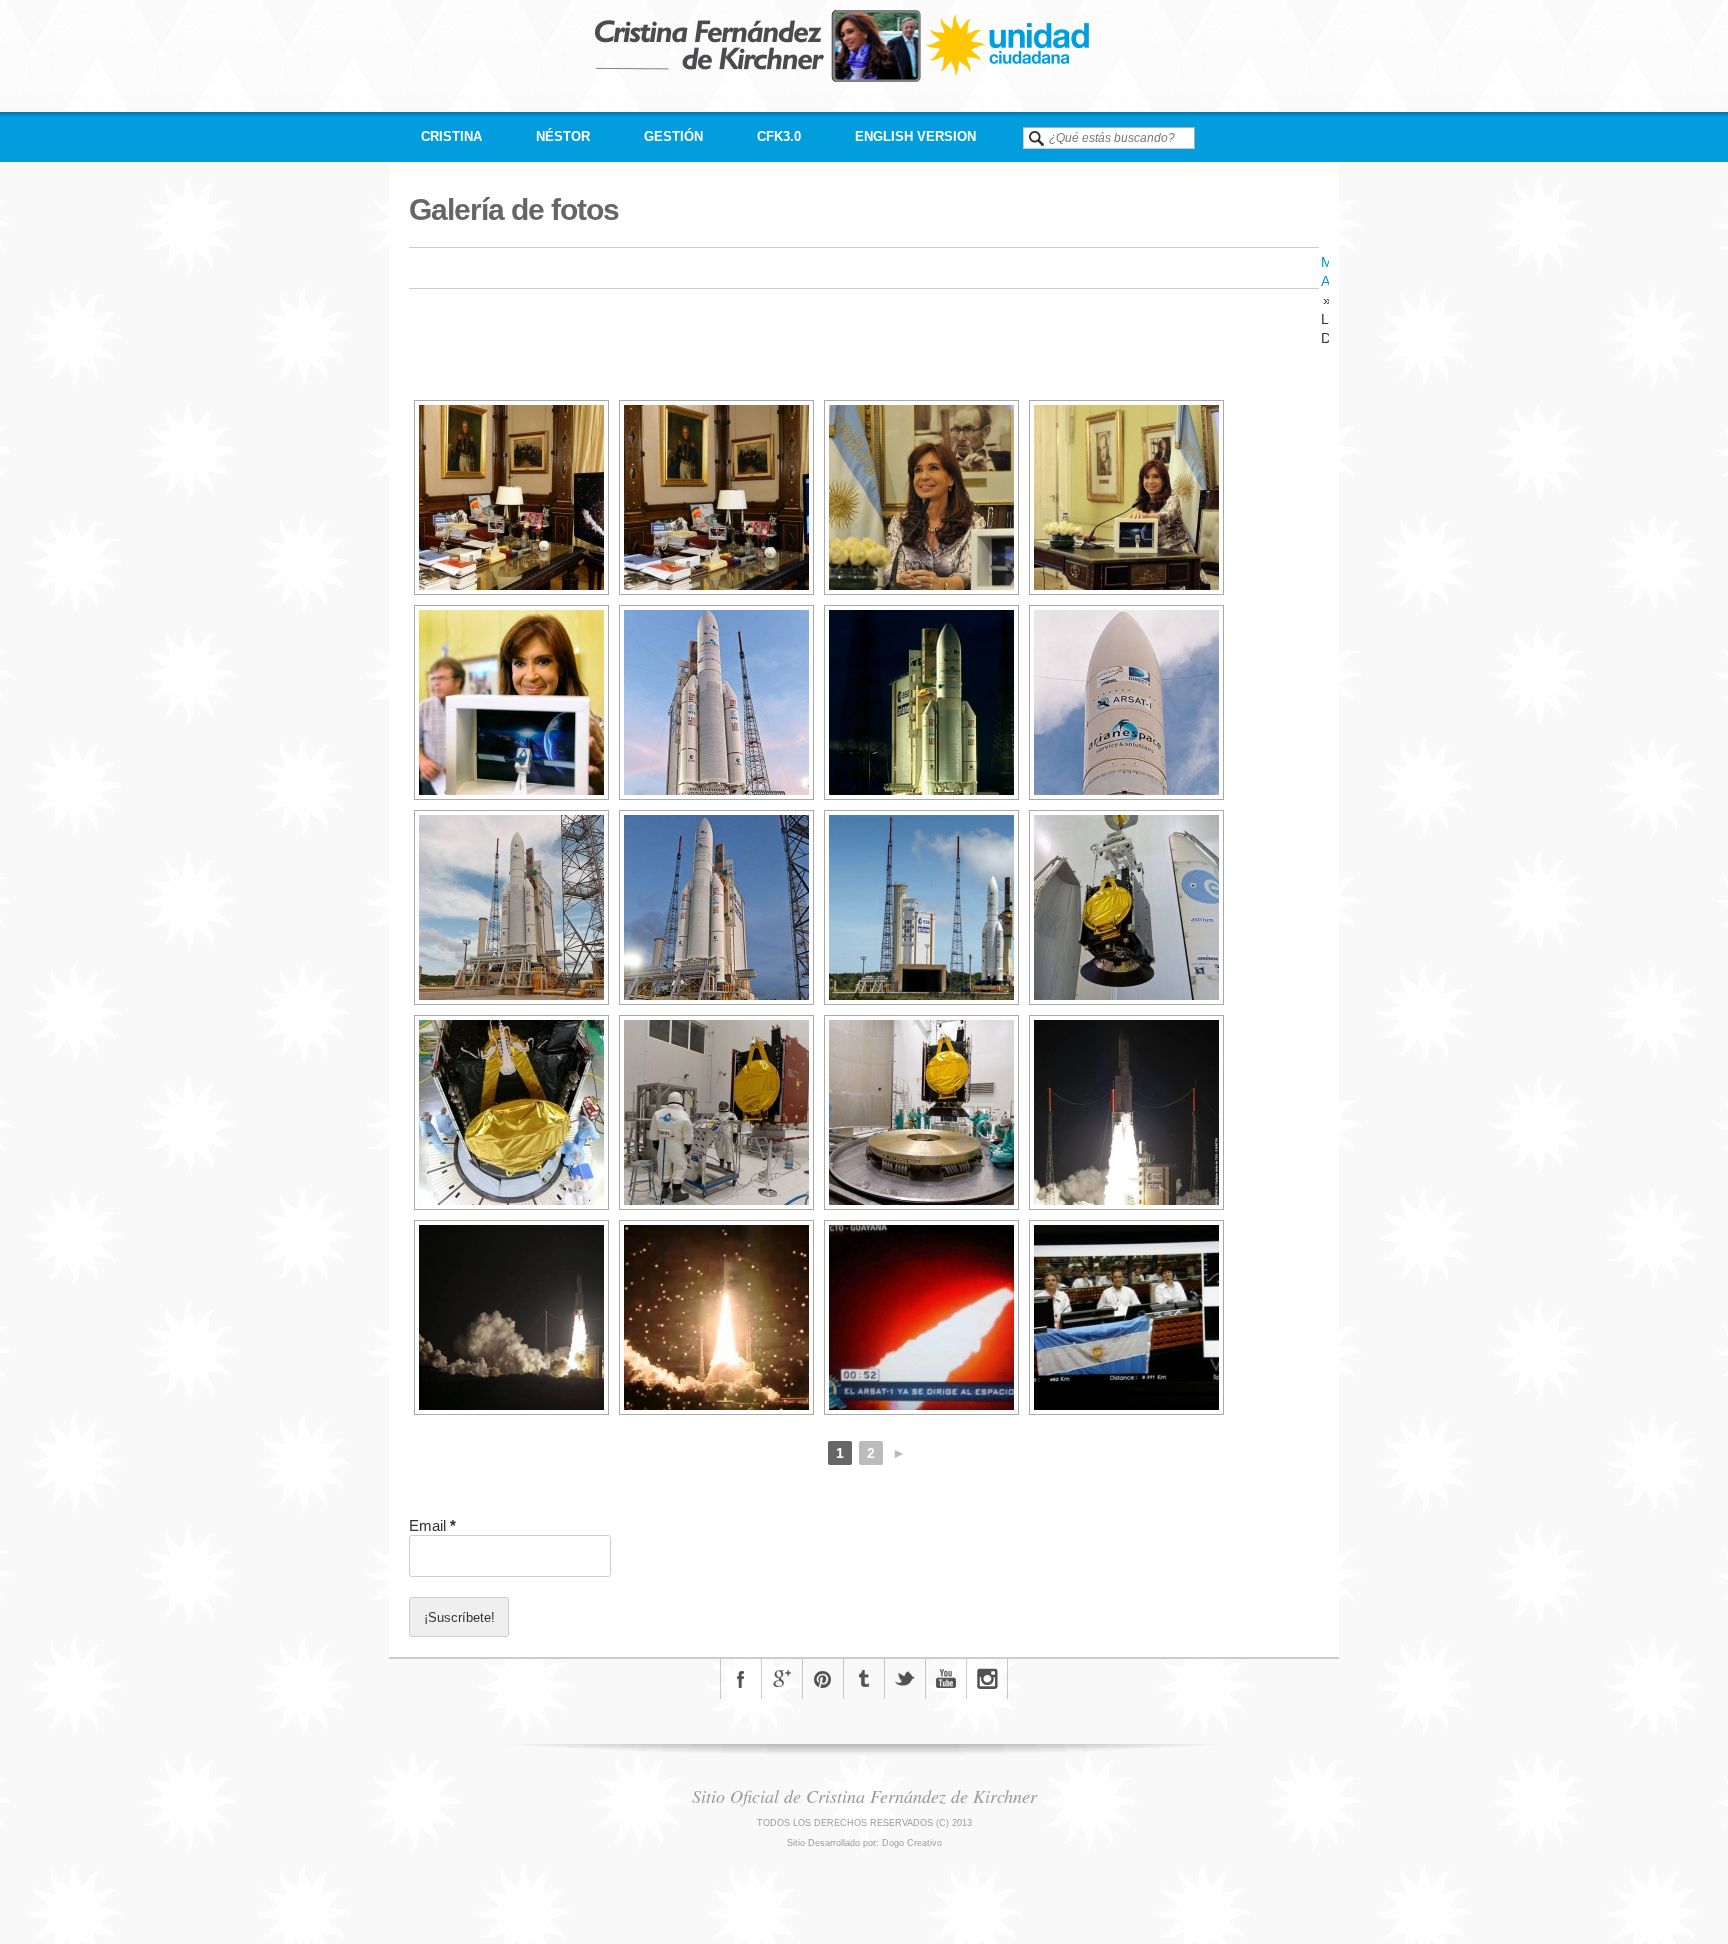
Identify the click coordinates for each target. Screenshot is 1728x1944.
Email (432, 1525)
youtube (946, 1679)
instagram (987, 1679)
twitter (905, 1679)
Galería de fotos (514, 209)
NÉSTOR (563, 136)
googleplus (782, 1679)
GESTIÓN (673, 136)
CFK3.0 (779, 136)
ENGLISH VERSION (915, 136)
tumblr (864, 1679)
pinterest (823, 1679)
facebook (741, 1679)
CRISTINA (451, 136)
